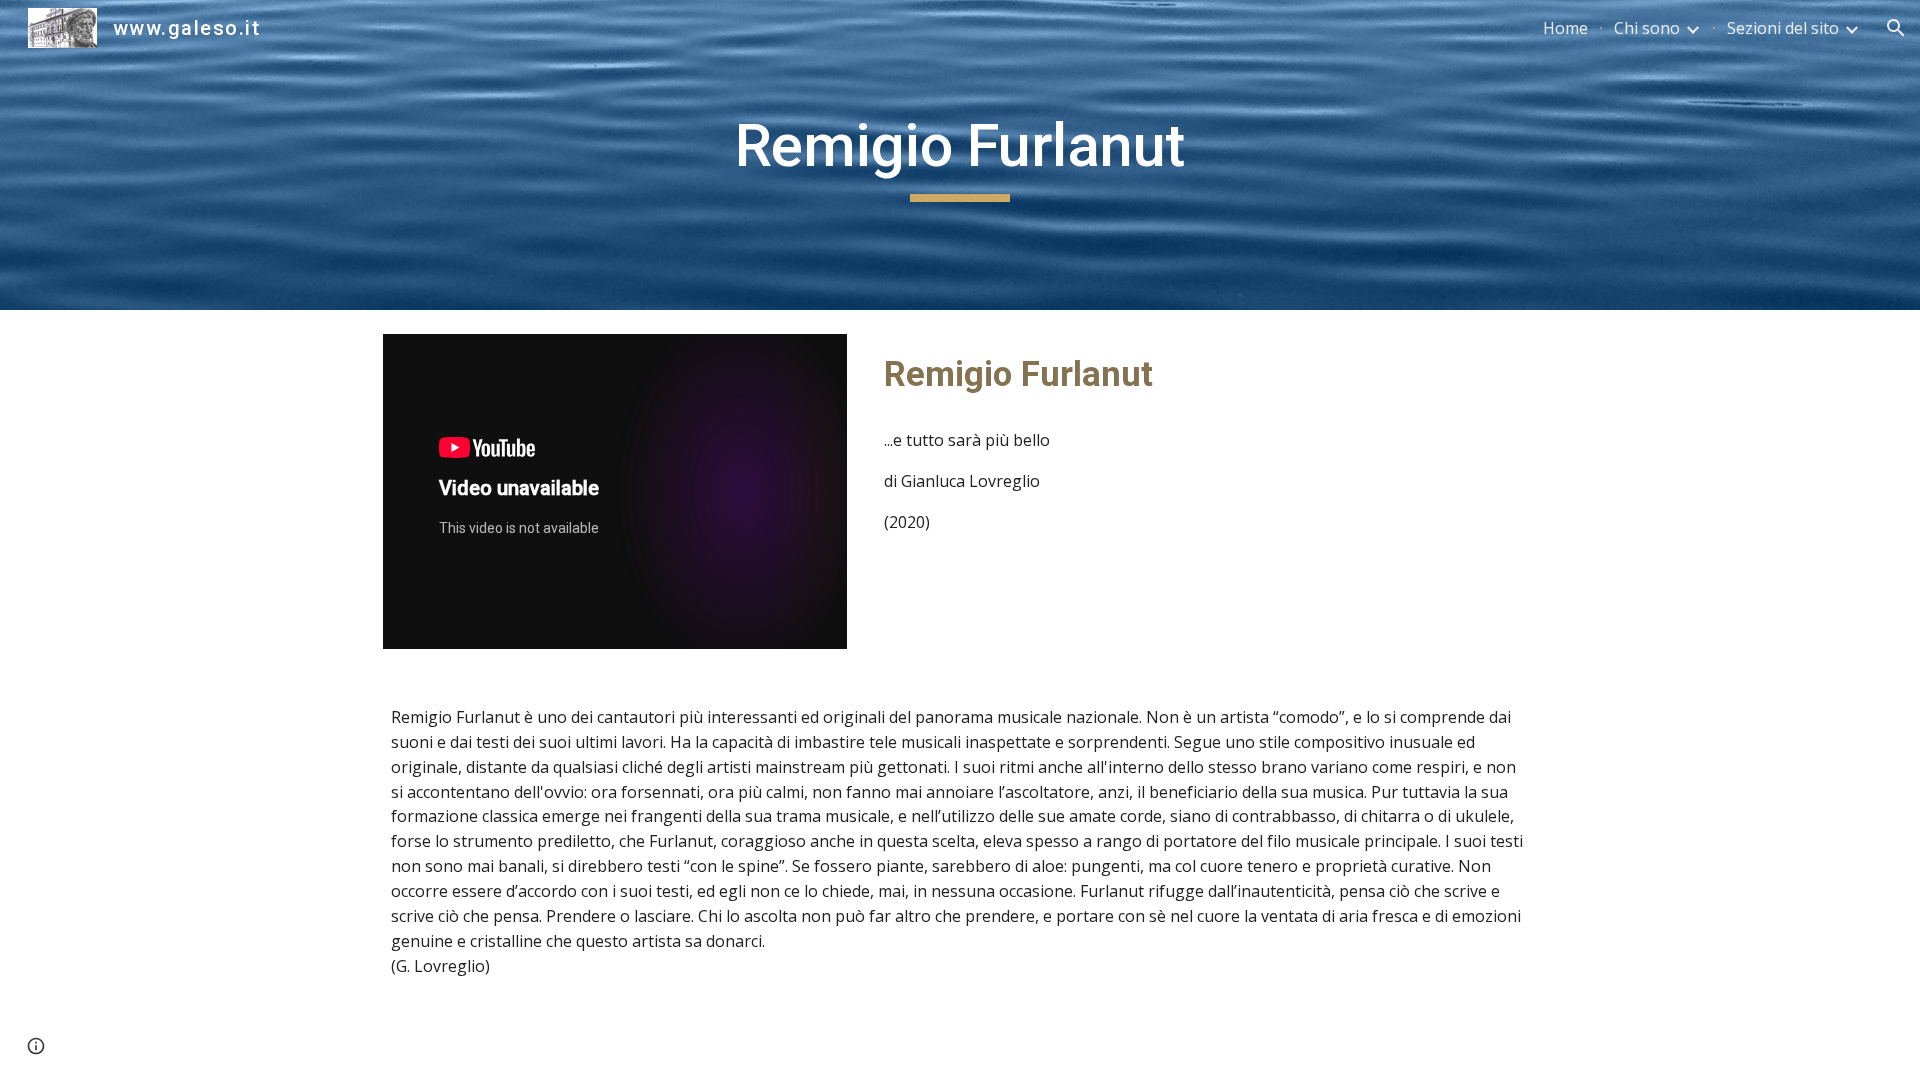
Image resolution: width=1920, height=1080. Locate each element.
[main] (960, 155)
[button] (1896, 28)
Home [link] (1565, 28)
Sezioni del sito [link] (1783, 28)
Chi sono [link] (1647, 28)
